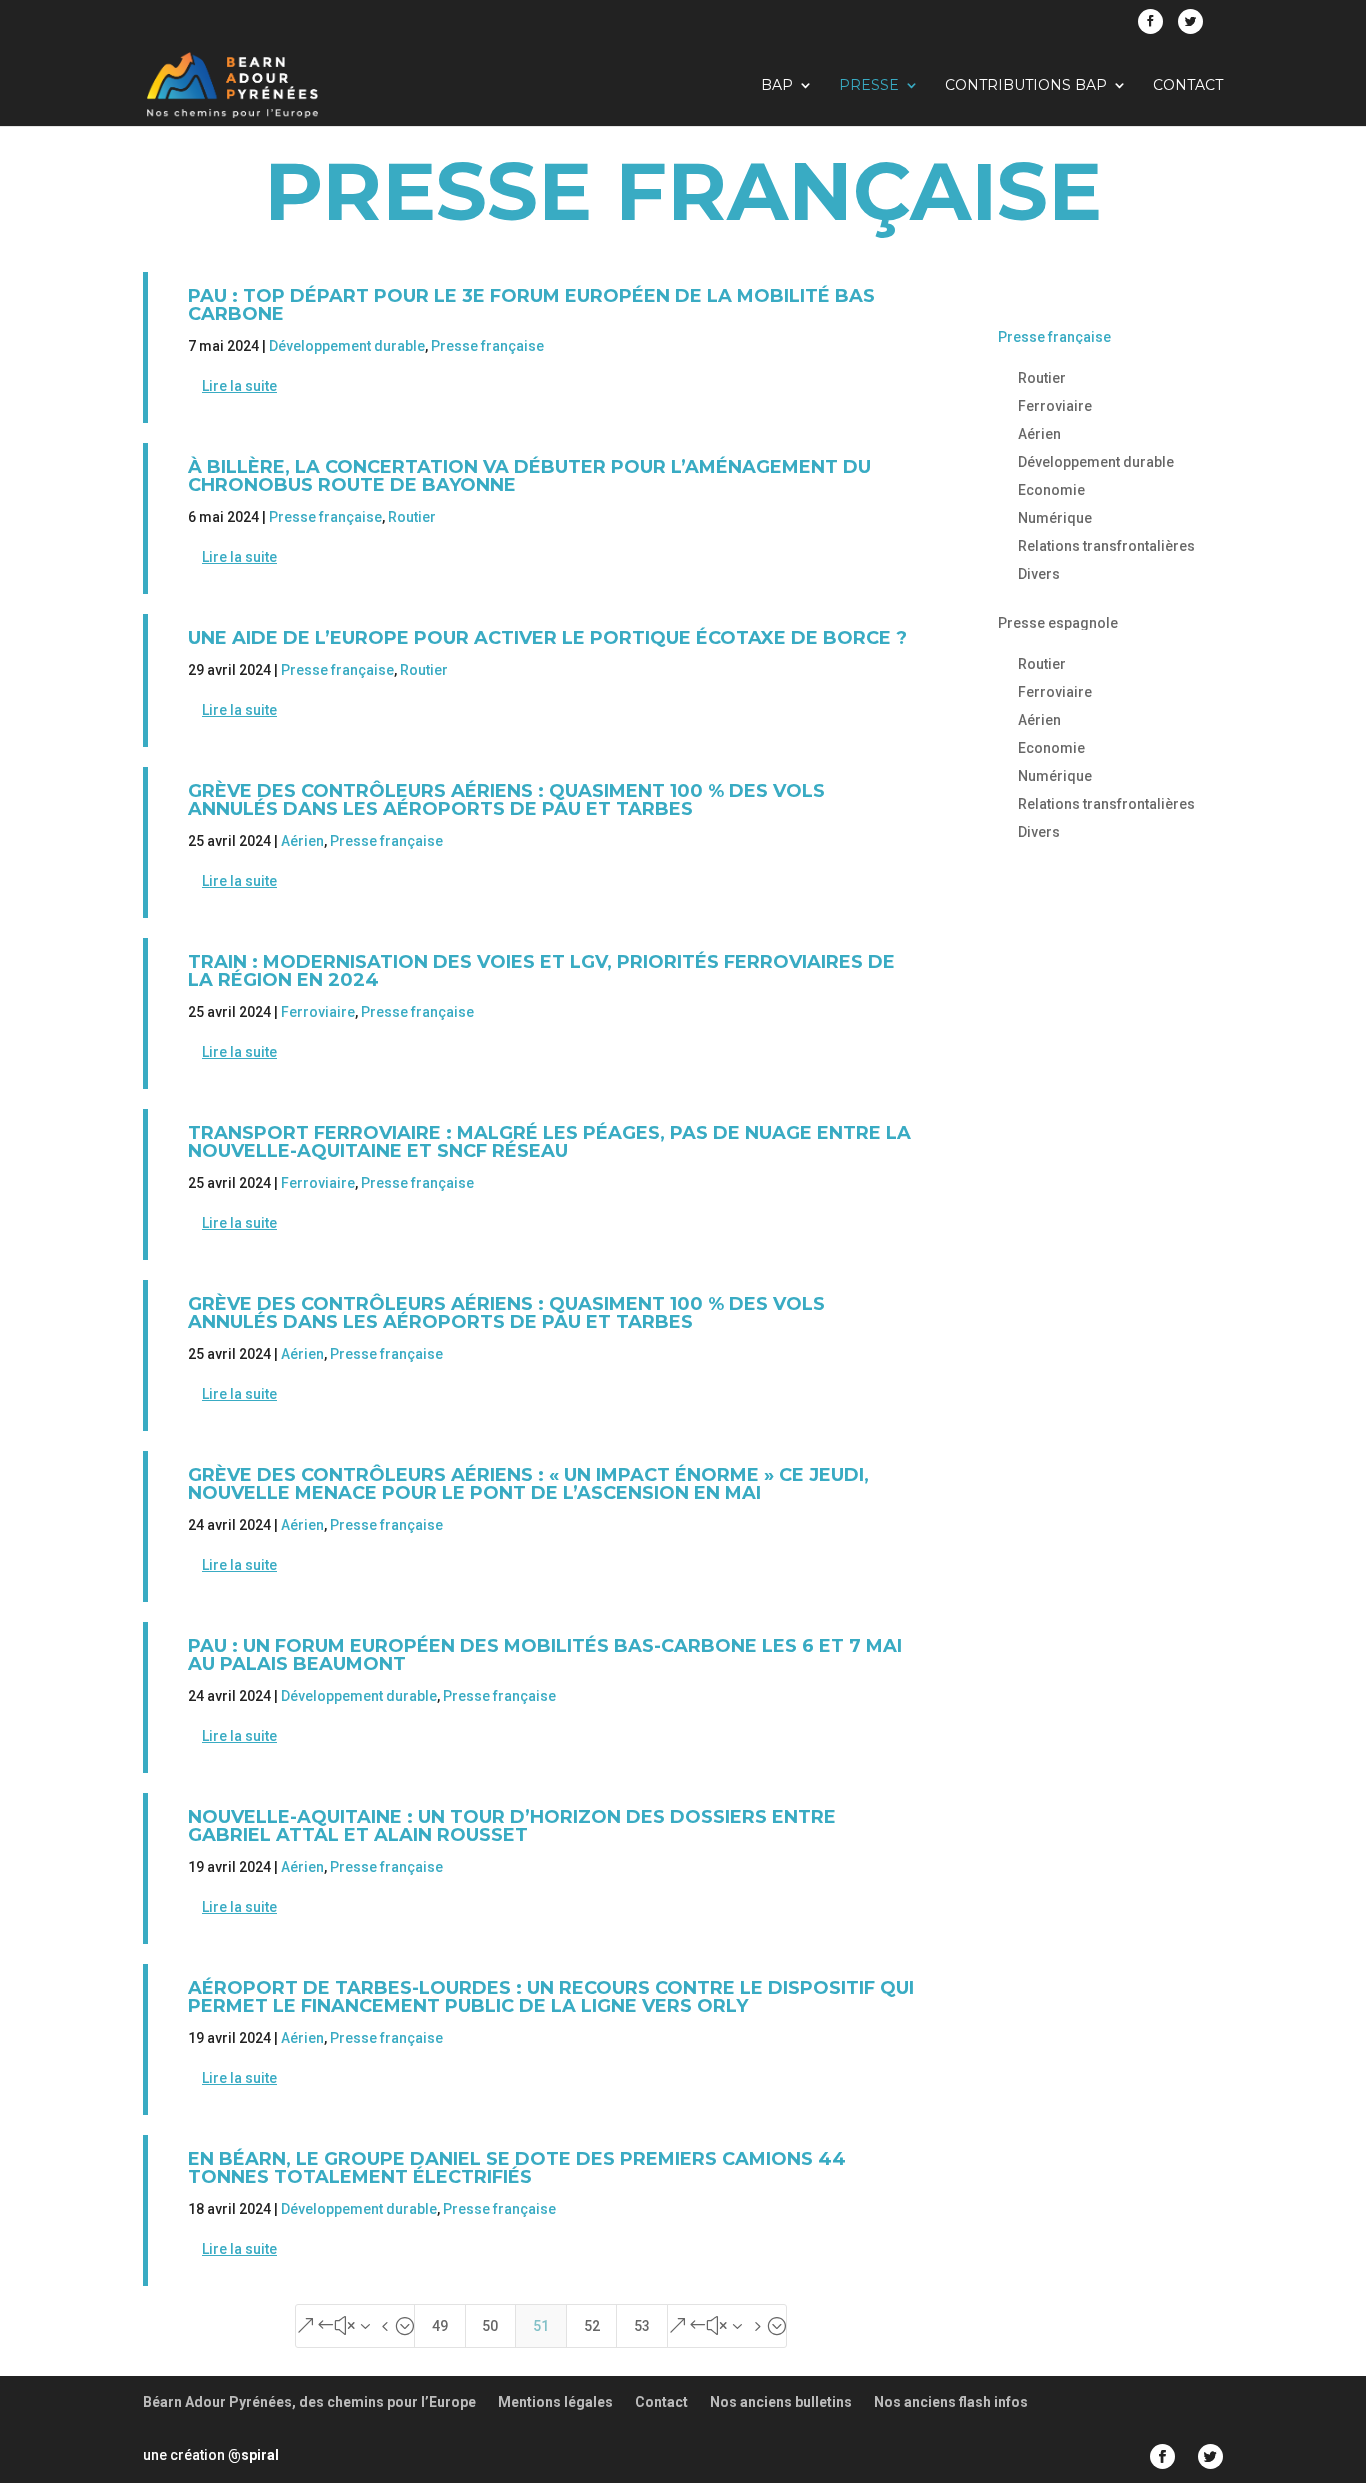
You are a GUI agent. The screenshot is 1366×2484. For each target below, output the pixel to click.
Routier (412, 517)
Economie (1051, 490)
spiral (253, 2455)
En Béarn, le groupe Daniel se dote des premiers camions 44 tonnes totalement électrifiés (517, 2168)
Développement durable (347, 346)
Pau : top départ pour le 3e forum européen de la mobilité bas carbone (531, 305)
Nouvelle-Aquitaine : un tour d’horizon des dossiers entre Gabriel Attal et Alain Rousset (512, 1826)
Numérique (1055, 518)
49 (440, 2326)
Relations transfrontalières (1106, 546)
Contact (1188, 86)
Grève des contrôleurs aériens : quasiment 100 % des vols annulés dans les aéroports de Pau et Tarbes (506, 800)
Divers (1039, 574)
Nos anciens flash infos (951, 2402)
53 (642, 2326)
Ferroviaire (318, 1012)
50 (490, 2326)
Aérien (302, 841)
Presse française (487, 346)
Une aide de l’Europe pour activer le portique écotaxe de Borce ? (547, 638)
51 (541, 2326)
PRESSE (869, 86)
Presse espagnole (1058, 623)
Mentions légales (555, 2402)
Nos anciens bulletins (781, 2402)
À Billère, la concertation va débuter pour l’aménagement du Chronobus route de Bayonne (529, 476)
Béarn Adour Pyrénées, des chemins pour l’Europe (309, 2402)
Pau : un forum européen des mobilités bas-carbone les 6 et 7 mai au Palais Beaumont (545, 1655)
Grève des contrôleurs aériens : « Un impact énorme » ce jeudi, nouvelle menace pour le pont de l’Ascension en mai (528, 1484)
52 (592, 2326)
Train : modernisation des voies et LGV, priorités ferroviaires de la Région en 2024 (541, 971)
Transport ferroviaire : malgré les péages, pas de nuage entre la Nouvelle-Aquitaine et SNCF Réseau (549, 1142)
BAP (777, 86)
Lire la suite (239, 386)
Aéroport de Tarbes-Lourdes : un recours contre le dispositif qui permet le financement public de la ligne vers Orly (551, 1997)
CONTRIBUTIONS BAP (1026, 86)
